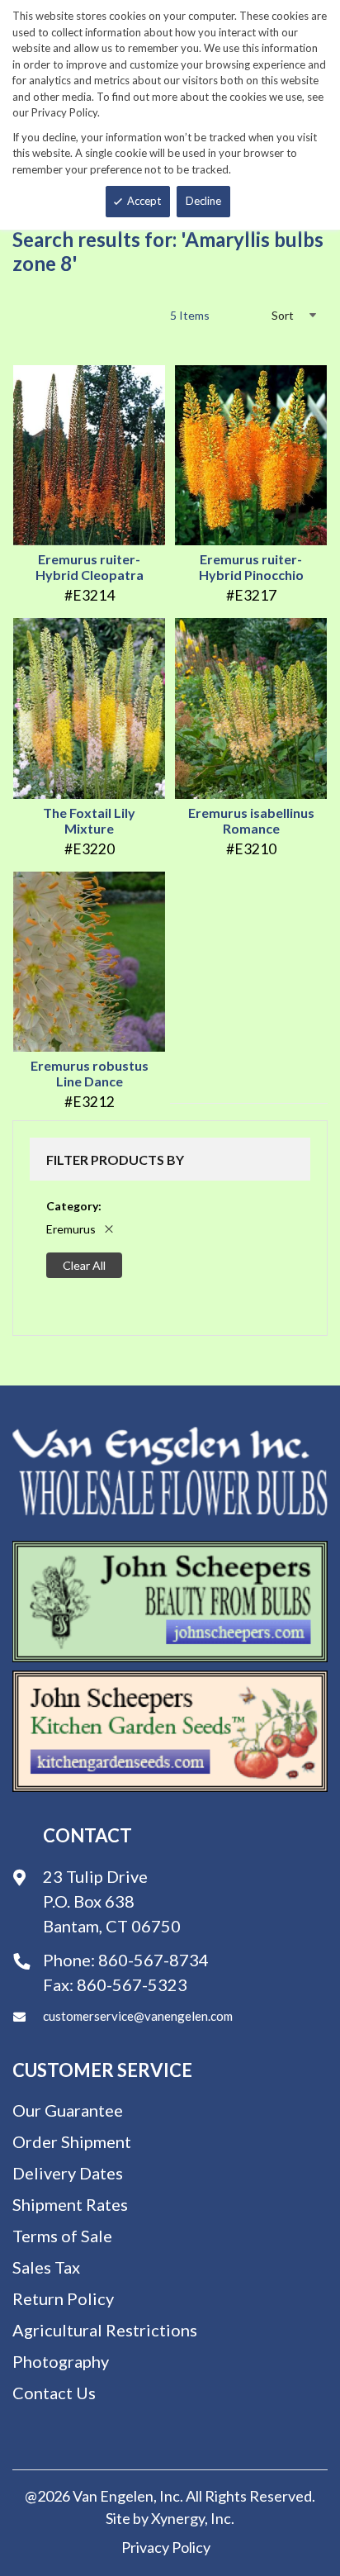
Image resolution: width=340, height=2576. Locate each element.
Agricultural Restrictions (105, 2330)
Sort (283, 315)
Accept (144, 201)
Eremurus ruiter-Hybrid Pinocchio (251, 567)
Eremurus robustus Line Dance (90, 1073)
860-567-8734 (153, 1960)
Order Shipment (72, 2141)
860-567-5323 (132, 1984)
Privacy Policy (166, 2547)
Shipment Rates (70, 2204)
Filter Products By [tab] (115, 1160)
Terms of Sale (62, 2236)
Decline (203, 201)
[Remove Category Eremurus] (109, 1229)
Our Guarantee (68, 2110)
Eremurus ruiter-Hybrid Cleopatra (90, 567)
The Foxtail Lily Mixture (89, 820)
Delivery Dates (68, 2173)
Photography (61, 2361)
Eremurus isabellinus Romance (251, 820)
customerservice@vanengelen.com (138, 2016)
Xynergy (178, 2518)
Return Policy (63, 2298)
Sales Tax (46, 2267)
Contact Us (54, 2393)
